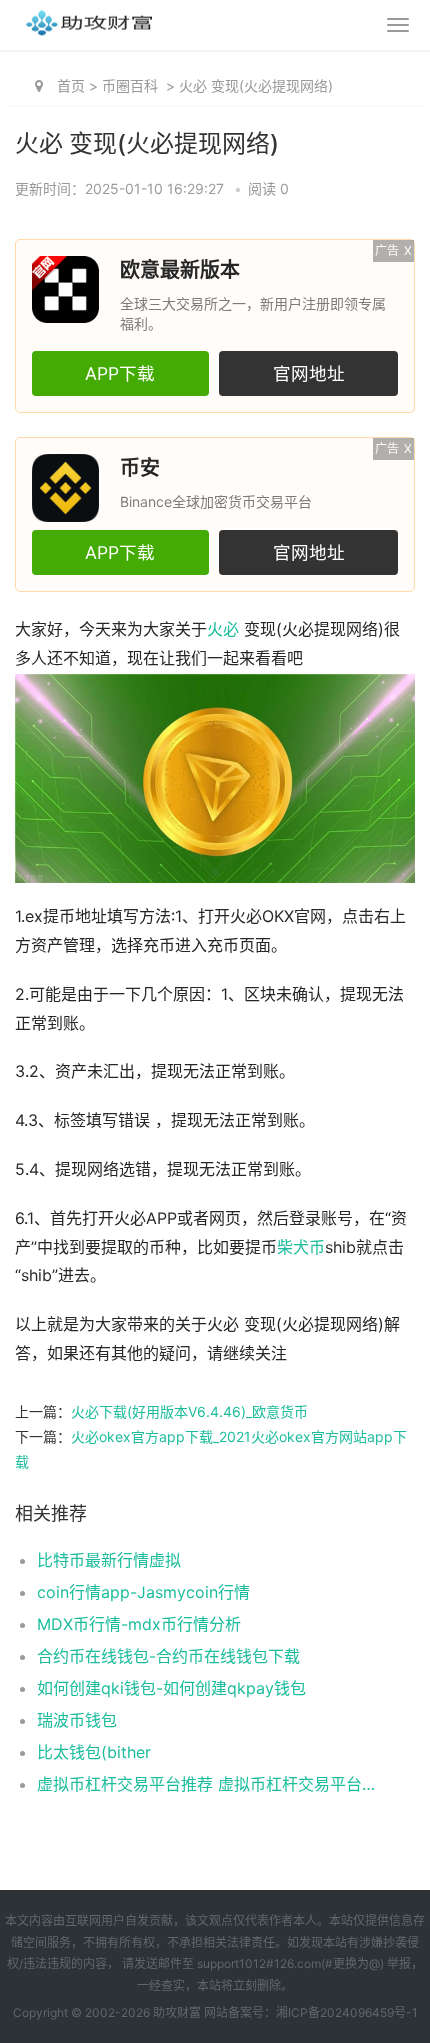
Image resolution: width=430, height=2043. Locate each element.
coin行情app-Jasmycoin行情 (143, 1592)
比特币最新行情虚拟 (109, 1560)
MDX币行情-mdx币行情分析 (139, 1624)
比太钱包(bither (94, 1752)
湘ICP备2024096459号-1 (347, 2012)
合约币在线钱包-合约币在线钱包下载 (168, 1656)
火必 (223, 629)
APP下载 (120, 373)
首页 (71, 85)
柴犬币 (301, 1247)
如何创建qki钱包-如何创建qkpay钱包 (171, 1688)
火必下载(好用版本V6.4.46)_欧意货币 (189, 1411)
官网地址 (309, 373)
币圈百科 (130, 85)
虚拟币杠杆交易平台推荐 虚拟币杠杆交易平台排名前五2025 (207, 1784)
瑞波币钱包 (77, 1720)
